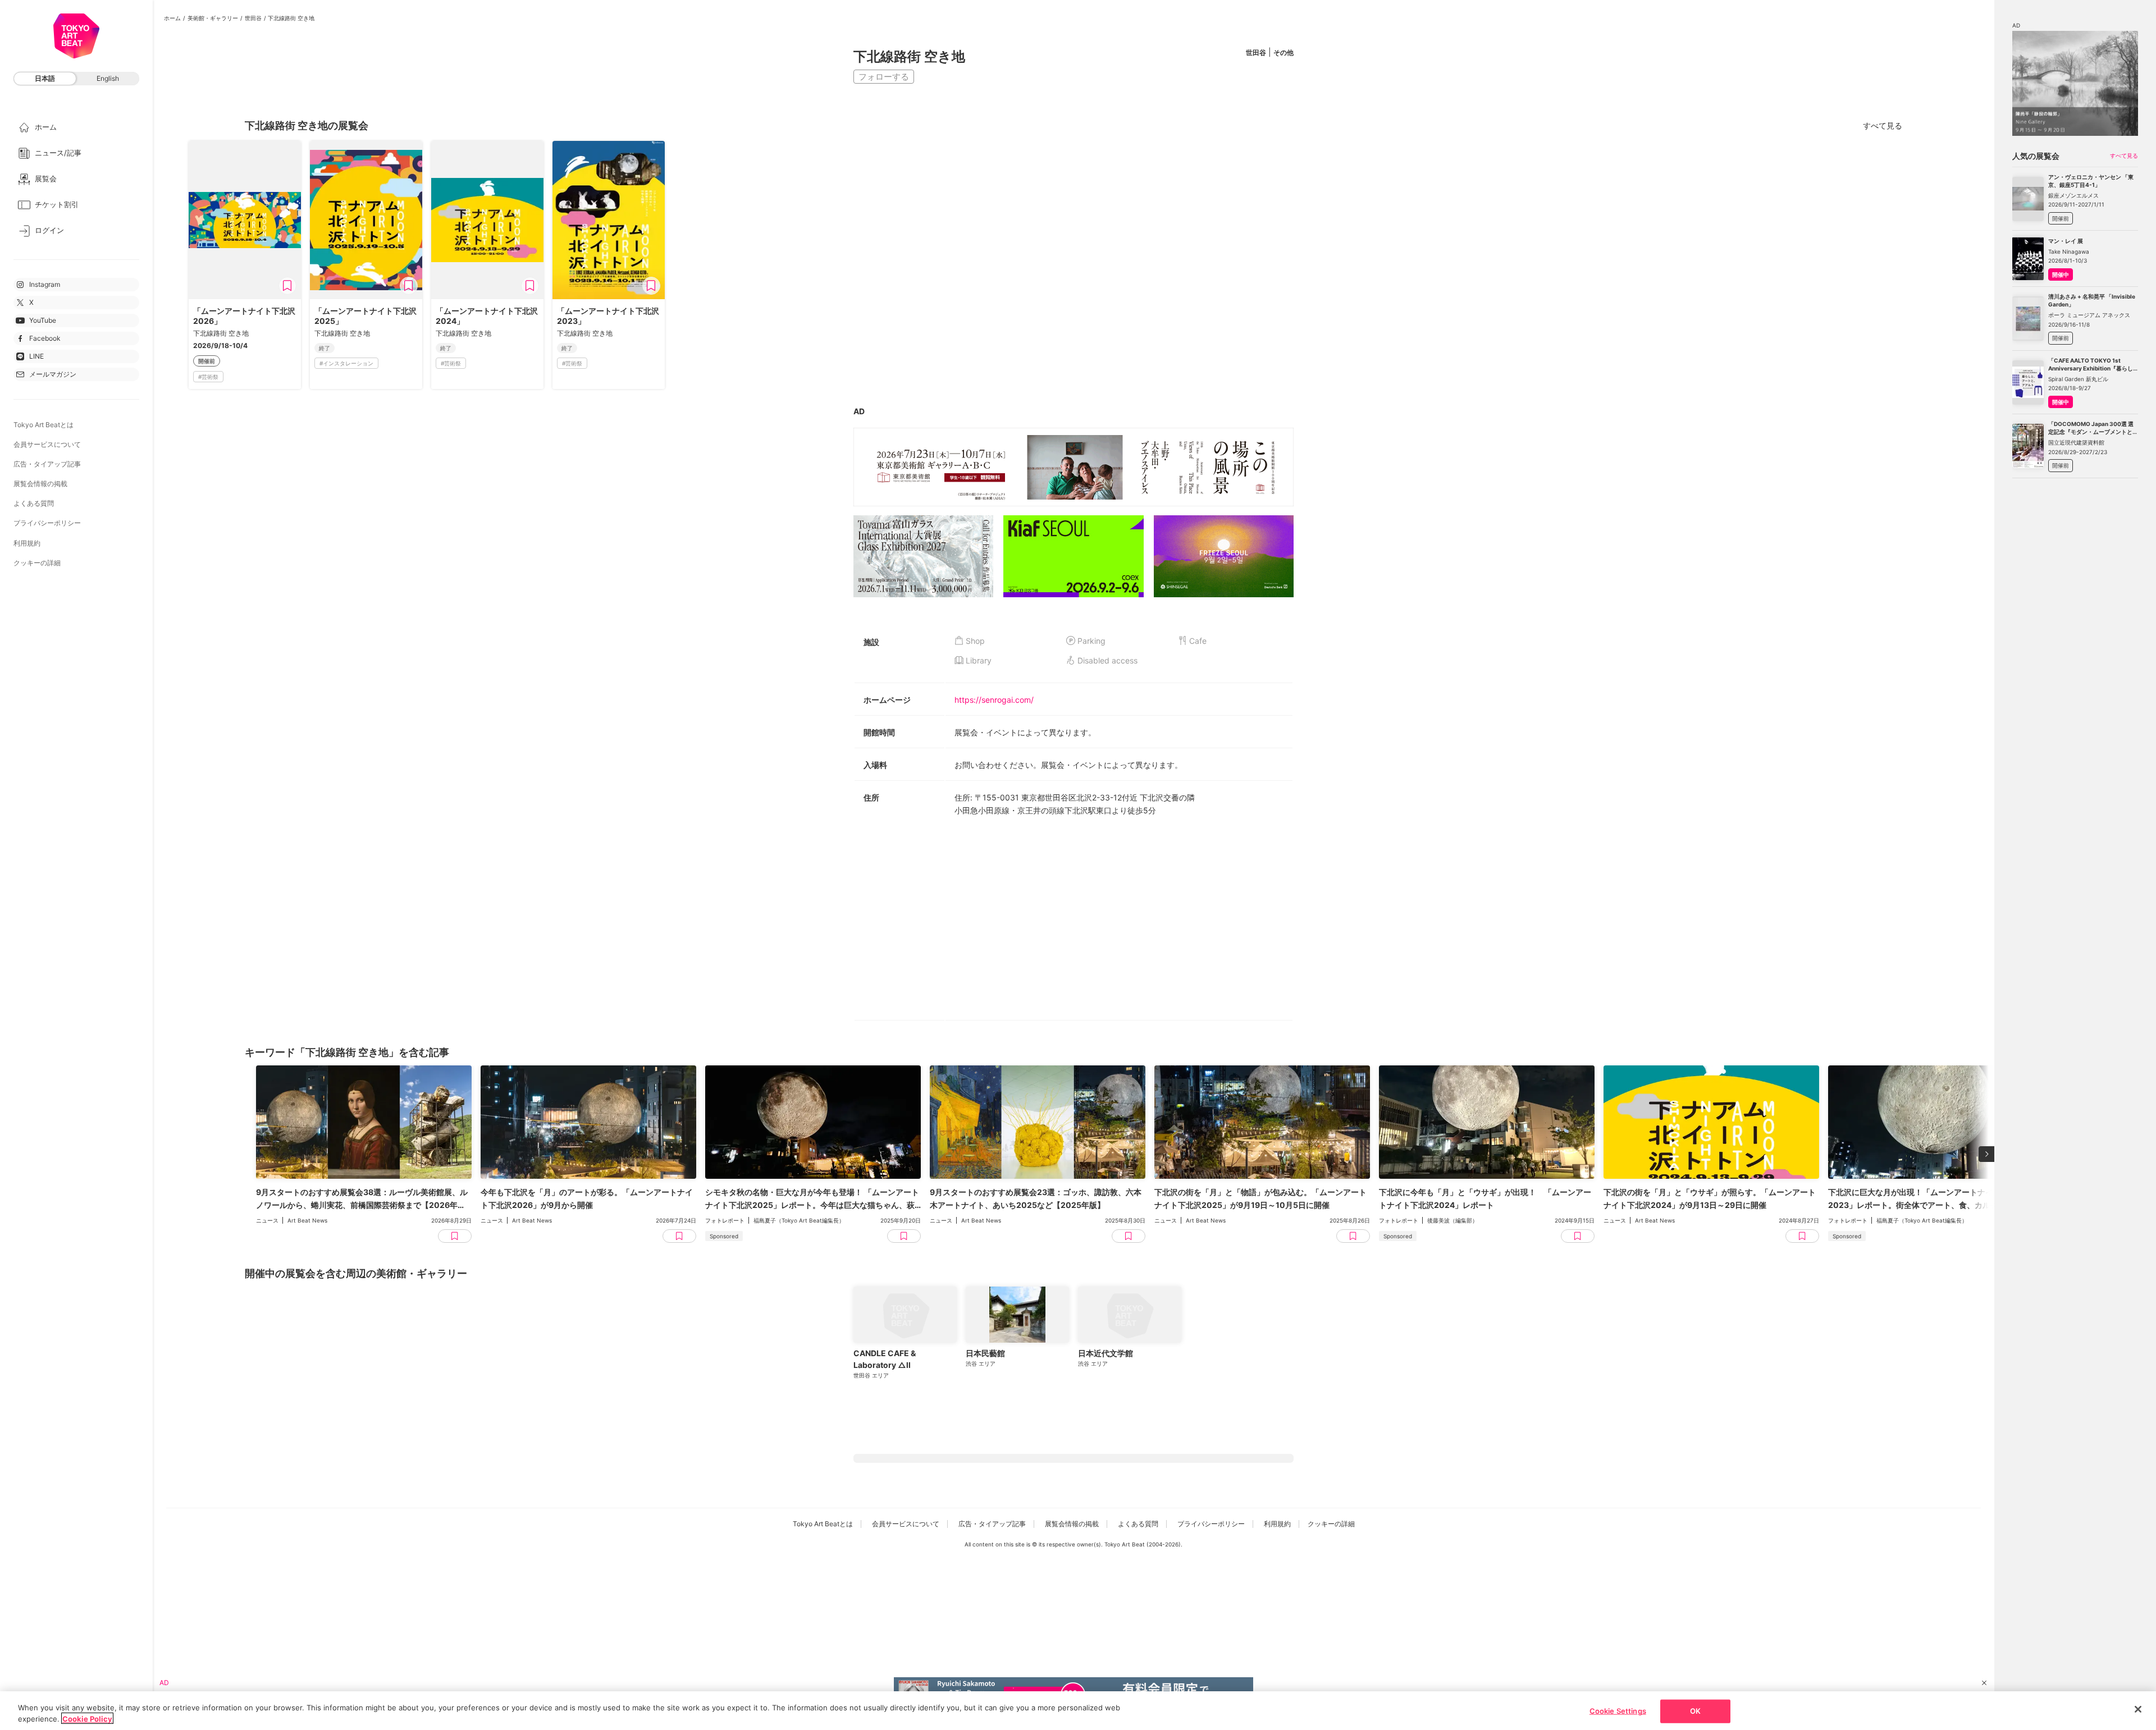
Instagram (45, 284)
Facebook (45, 338)
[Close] (2138, 1709)
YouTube (43, 320)
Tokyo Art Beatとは (44, 425)
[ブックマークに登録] (287, 286)
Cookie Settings (1618, 1711)
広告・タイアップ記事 (47, 464)
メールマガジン (53, 374)
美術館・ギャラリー (213, 18)
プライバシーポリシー (47, 523)
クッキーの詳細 (37, 563)
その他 (1283, 52)
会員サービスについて (47, 444)
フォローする (884, 77)
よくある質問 (34, 503)
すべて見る (1883, 125)
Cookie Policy (87, 1718)
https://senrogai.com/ (994, 700)
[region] (1078, 1711)
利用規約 (27, 543)
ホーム (172, 18)
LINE (36, 356)
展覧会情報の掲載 (40, 484)
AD (859, 411)
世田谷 (253, 18)
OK (1695, 1711)
